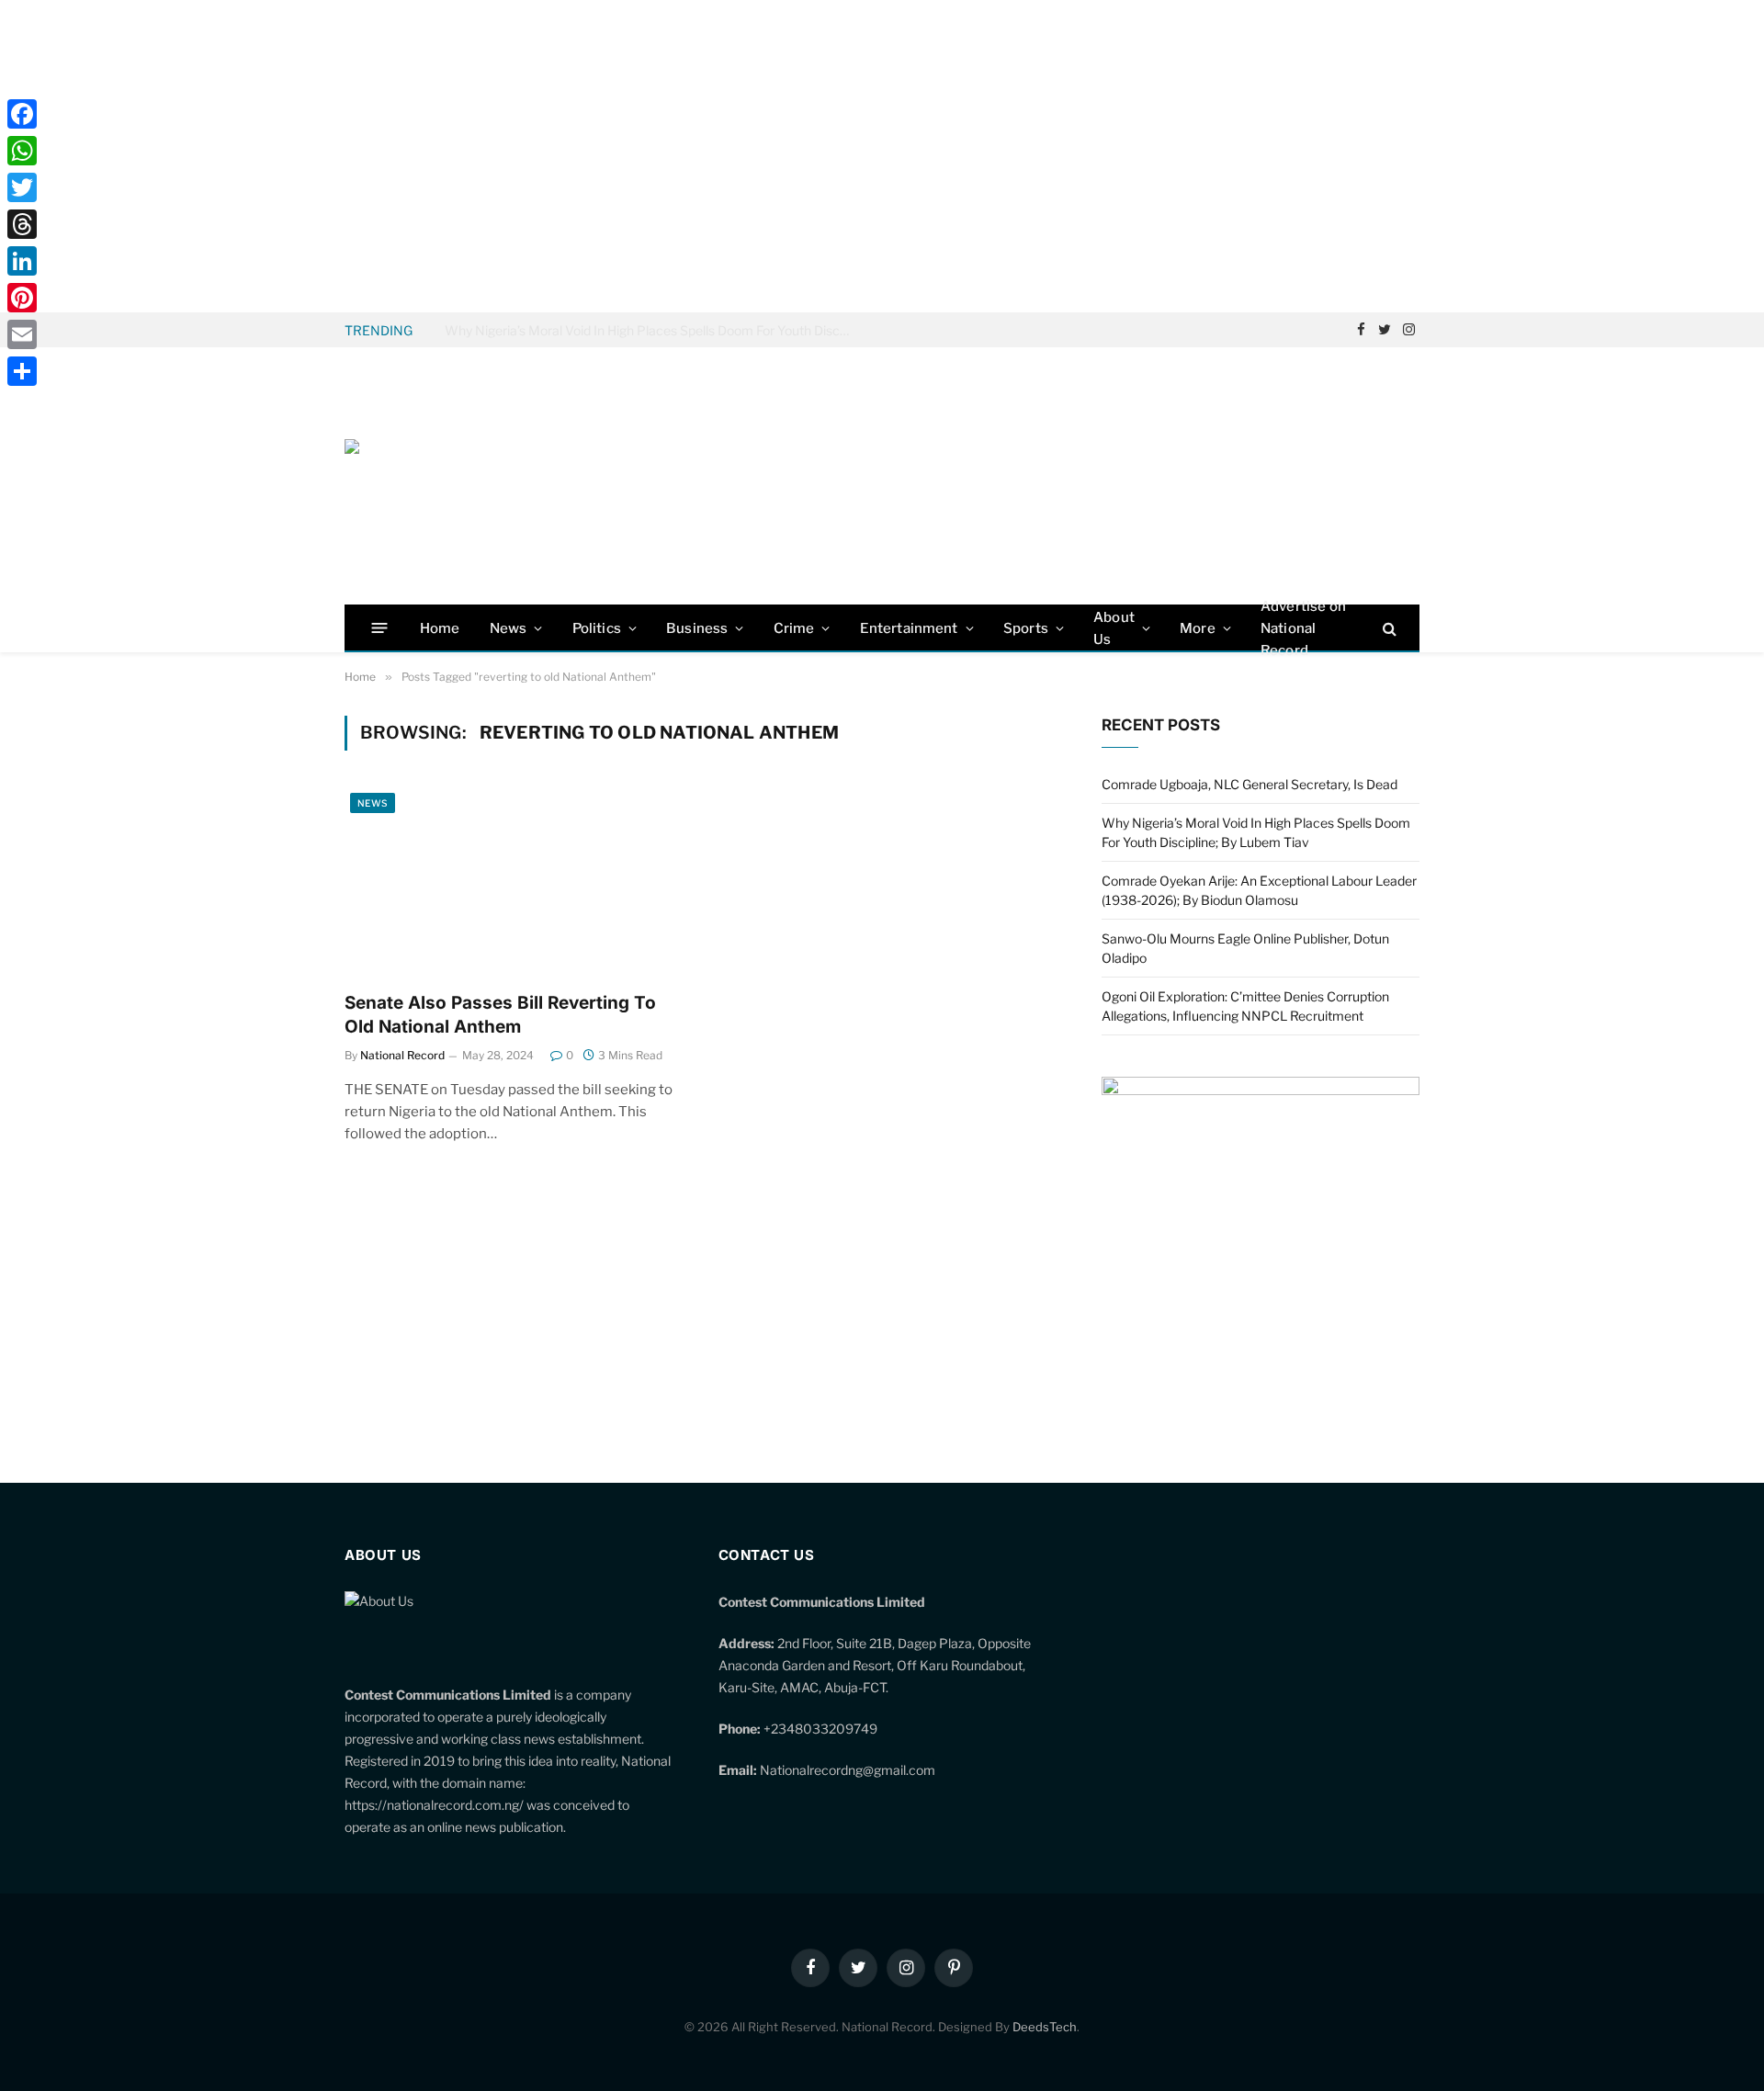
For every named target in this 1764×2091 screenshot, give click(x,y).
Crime (794, 628)
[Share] (22, 371)
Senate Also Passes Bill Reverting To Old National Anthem (500, 1015)
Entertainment (909, 628)
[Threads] (22, 224)
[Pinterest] (22, 298)
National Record (402, 1055)
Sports (1026, 628)
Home (440, 628)
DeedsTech (1045, 2027)
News (509, 628)
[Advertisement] (882, 156)
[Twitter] (22, 187)
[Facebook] (22, 114)
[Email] (22, 334)
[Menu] (380, 628)
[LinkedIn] (22, 261)
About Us (1114, 628)
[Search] (1388, 628)
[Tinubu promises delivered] (1261, 1090)
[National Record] (482, 476)
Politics (597, 628)
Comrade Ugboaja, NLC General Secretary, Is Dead (1249, 784)
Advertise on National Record (1303, 628)
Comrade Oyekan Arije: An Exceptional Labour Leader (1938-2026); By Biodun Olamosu (651, 330)
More (1198, 628)
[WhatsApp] (22, 151)
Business (697, 628)
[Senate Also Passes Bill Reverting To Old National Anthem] (513, 882)
